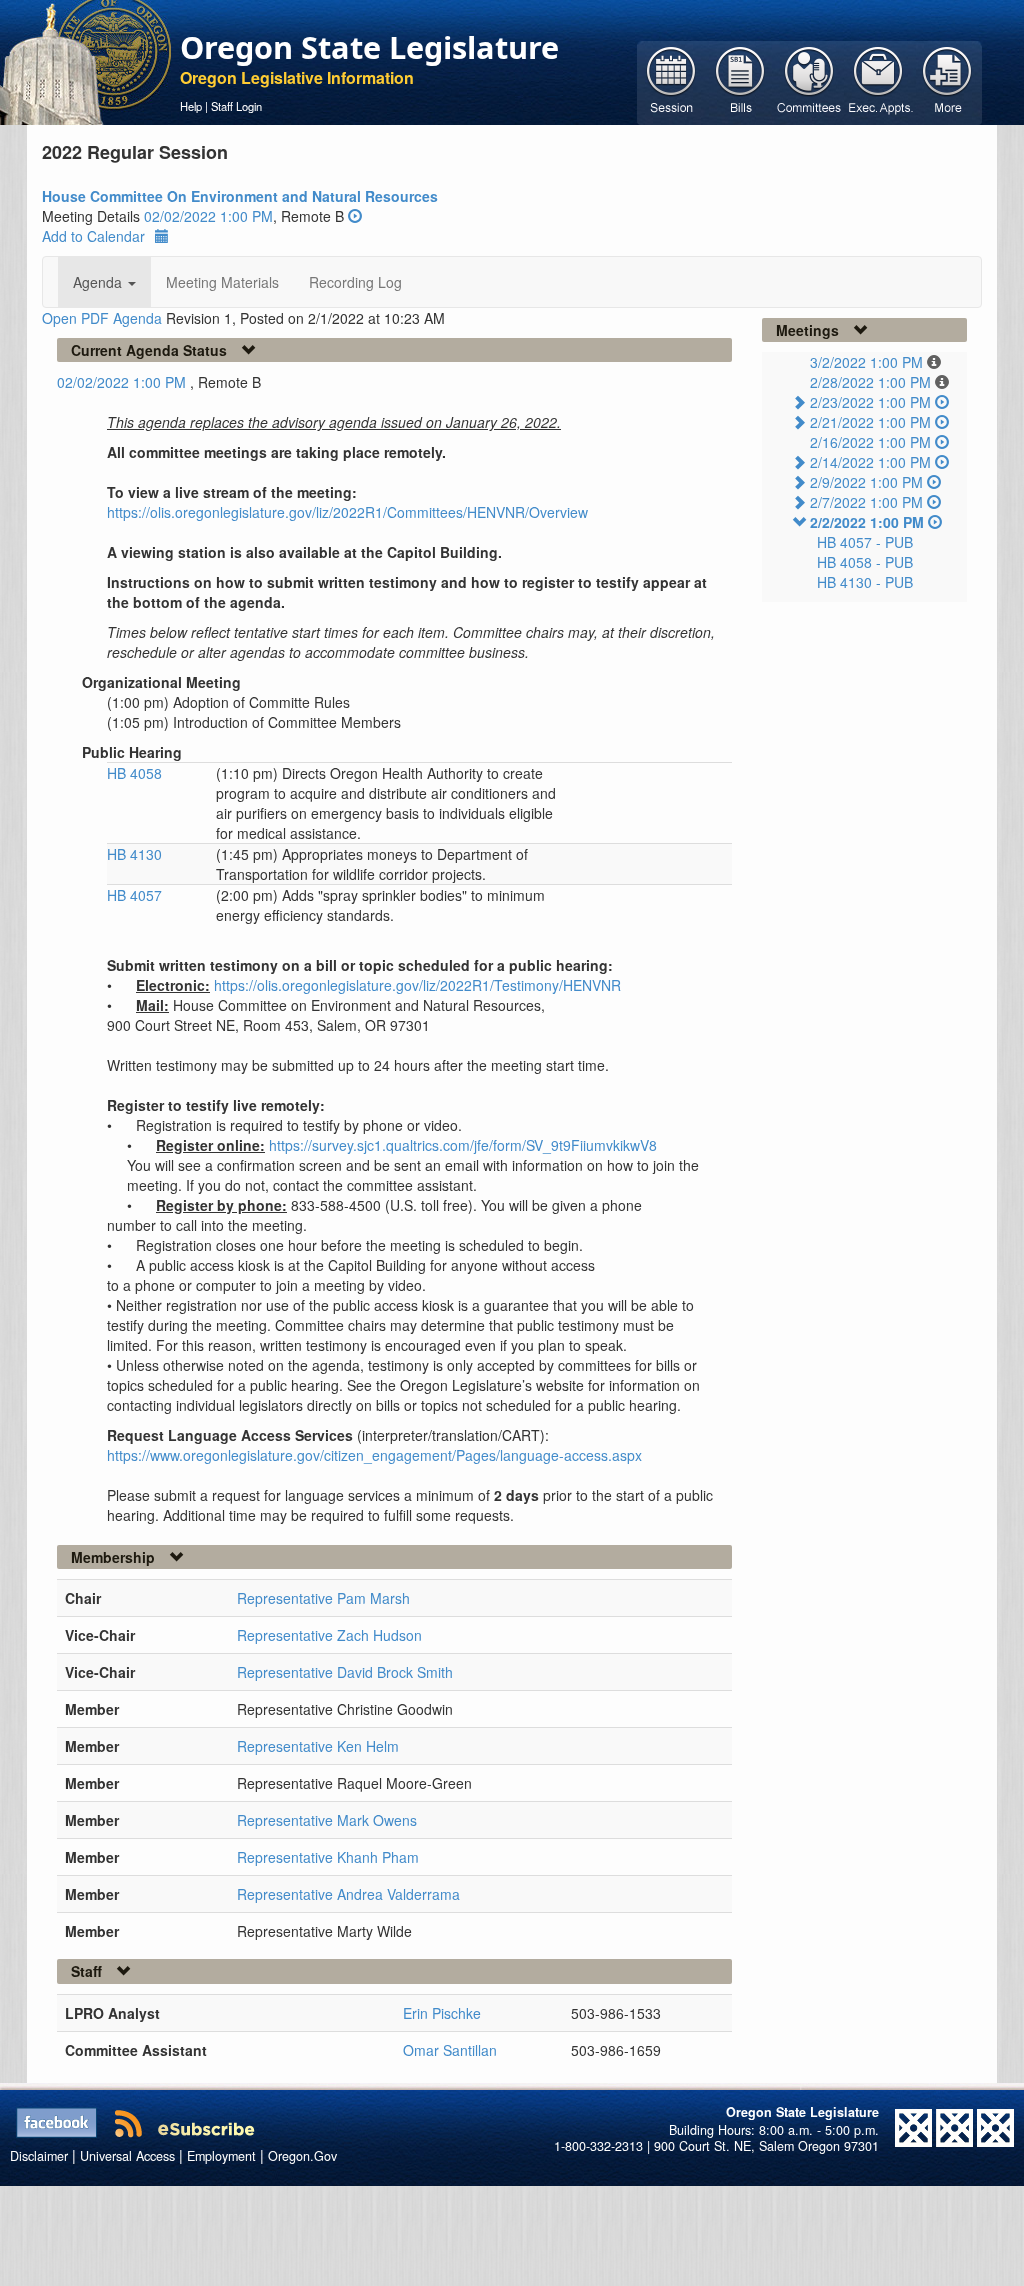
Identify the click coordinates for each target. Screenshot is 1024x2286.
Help (191, 106)
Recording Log (355, 282)
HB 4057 (134, 895)
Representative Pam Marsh (323, 1598)
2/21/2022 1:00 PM (870, 422)
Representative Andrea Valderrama (348, 1894)
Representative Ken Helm (318, 1746)
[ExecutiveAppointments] (878, 81)
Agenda (99, 282)
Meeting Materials (222, 282)
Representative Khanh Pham (328, 1857)
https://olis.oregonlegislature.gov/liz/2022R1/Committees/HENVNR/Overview (347, 512)
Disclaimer (39, 2156)
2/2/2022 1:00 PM (867, 522)
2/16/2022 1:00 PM (870, 442)
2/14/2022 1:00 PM (870, 462)
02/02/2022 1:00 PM (208, 216)
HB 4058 (134, 773)
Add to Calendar (93, 236)
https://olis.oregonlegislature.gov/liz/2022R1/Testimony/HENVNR (417, 985)
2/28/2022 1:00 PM (870, 382)
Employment (221, 2156)
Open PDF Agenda (102, 318)
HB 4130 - (865, 582)
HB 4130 (134, 854)
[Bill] (740, 81)
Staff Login (236, 106)
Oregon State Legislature (369, 47)
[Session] (671, 81)
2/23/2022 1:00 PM (870, 402)
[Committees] (809, 81)
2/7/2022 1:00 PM (866, 502)
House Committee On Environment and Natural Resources (240, 196)
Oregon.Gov (302, 2156)
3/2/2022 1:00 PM (866, 362)
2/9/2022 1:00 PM (866, 482)
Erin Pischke (442, 2013)
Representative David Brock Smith (345, 1672)
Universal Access (127, 2156)
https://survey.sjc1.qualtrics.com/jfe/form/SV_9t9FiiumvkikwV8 (463, 1145)
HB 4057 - (865, 542)
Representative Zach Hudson (329, 1635)
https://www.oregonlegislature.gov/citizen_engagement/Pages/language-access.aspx (374, 1455)
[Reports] (947, 81)
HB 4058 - (865, 562)
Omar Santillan (450, 2050)
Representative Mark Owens (327, 1820)
